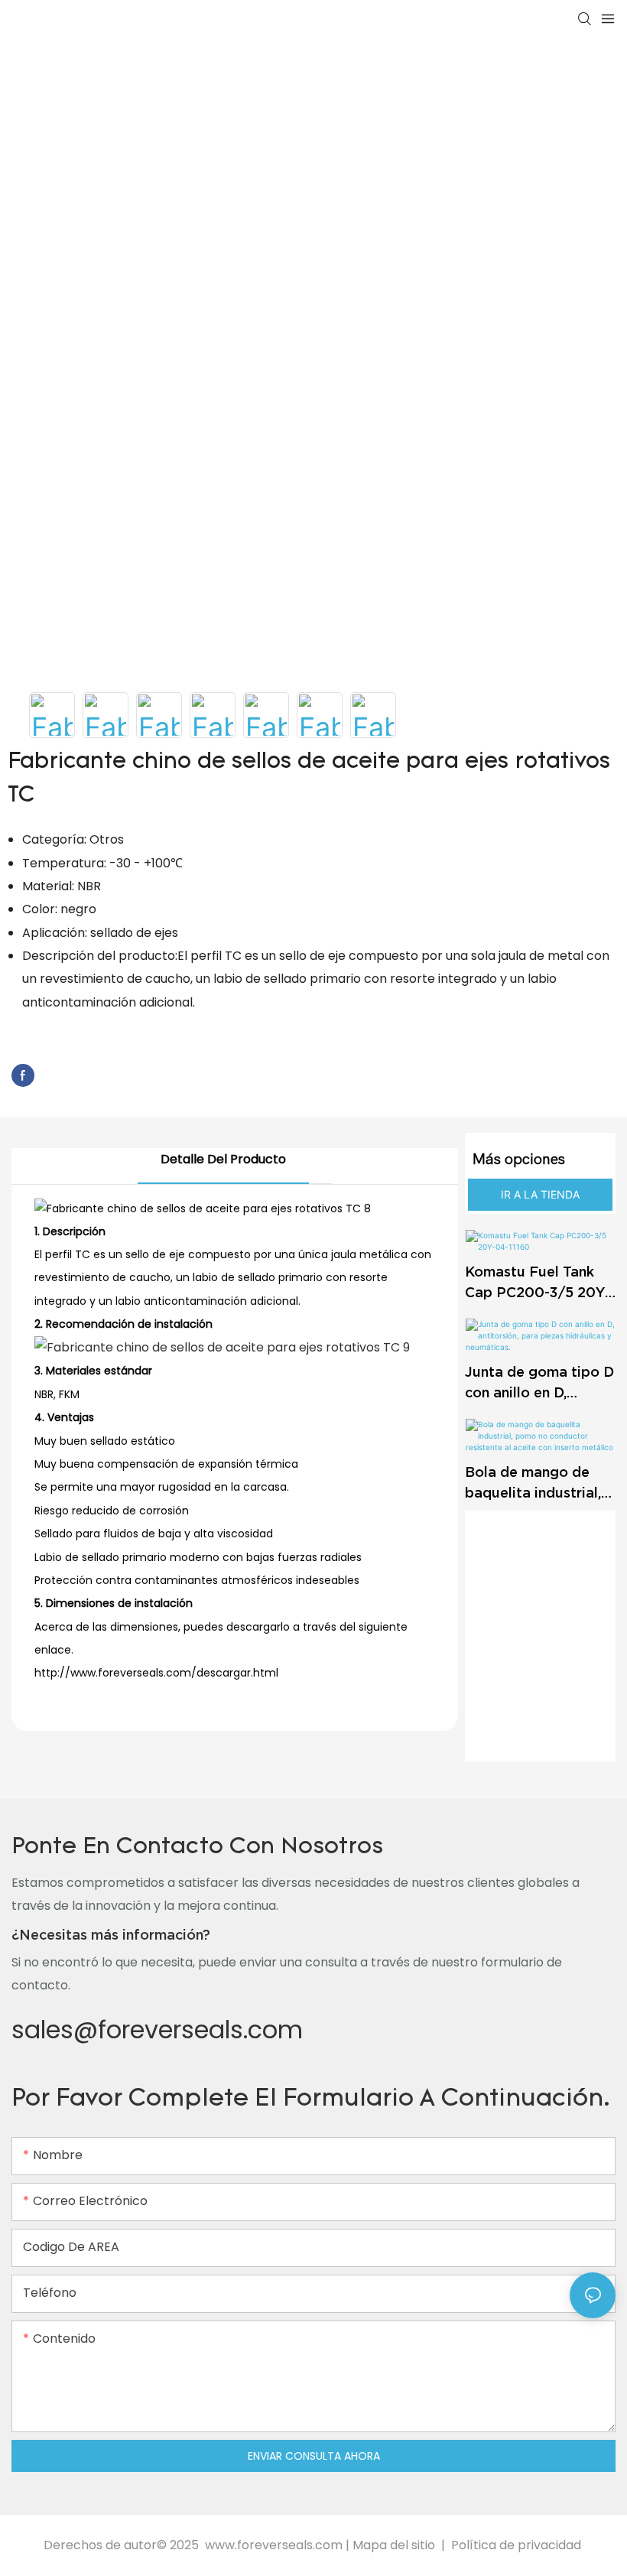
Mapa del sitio (395, 2545)
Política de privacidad (516, 2545)
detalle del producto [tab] (223, 1159)
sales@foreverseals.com (157, 2030)
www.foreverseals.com (274, 2545)
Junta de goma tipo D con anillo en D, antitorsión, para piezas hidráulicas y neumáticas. (539, 1383)
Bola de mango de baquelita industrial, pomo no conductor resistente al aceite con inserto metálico (534, 1483)
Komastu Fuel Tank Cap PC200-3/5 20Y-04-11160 (538, 1283)
